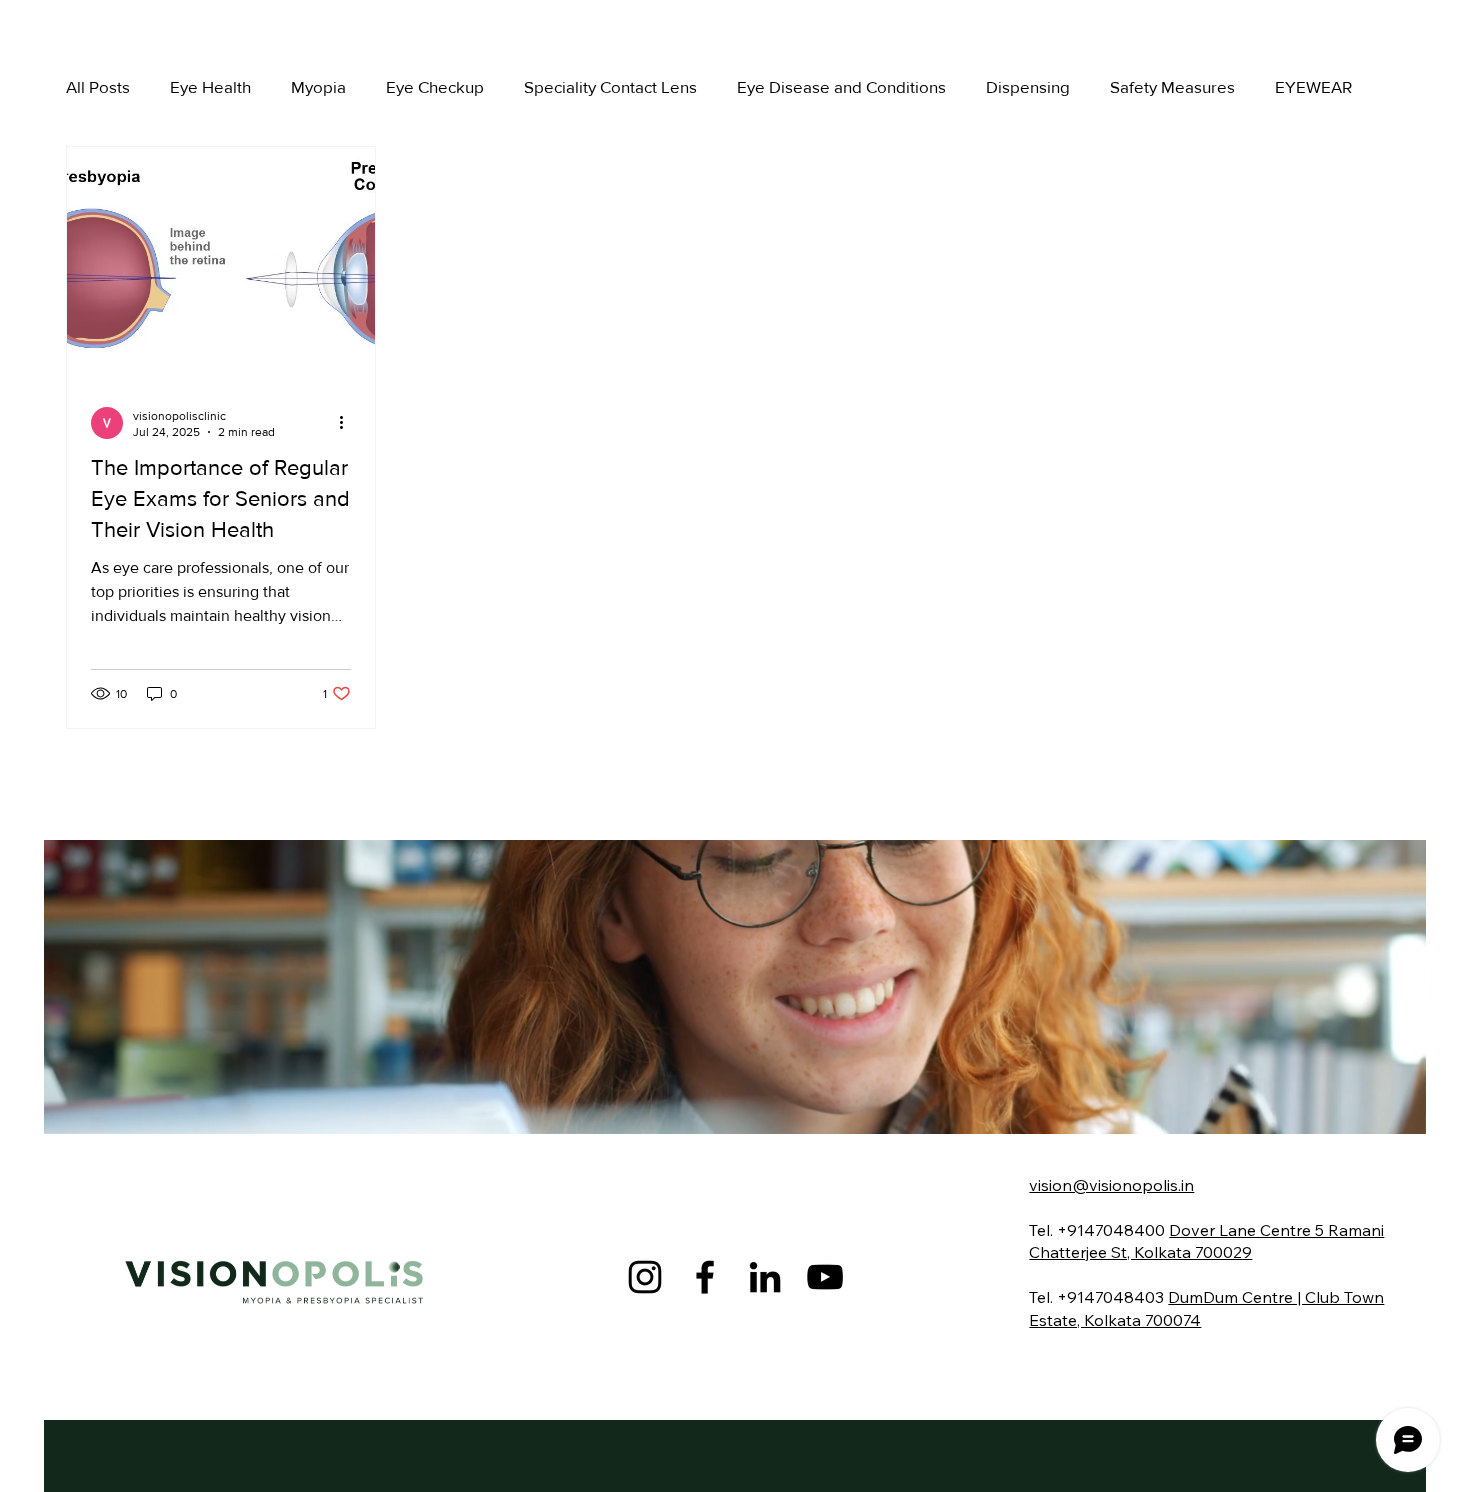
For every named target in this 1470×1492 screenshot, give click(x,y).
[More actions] (348, 423)
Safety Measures (1172, 86)
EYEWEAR (1313, 86)
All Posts (98, 86)
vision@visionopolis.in (1111, 1185)
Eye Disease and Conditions (841, 86)
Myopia (318, 86)
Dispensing (1028, 86)
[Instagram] (645, 1277)
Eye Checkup (435, 86)
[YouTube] (825, 1277)
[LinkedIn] (765, 1277)
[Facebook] (705, 1277)
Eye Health (210, 86)
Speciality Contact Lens (610, 86)
